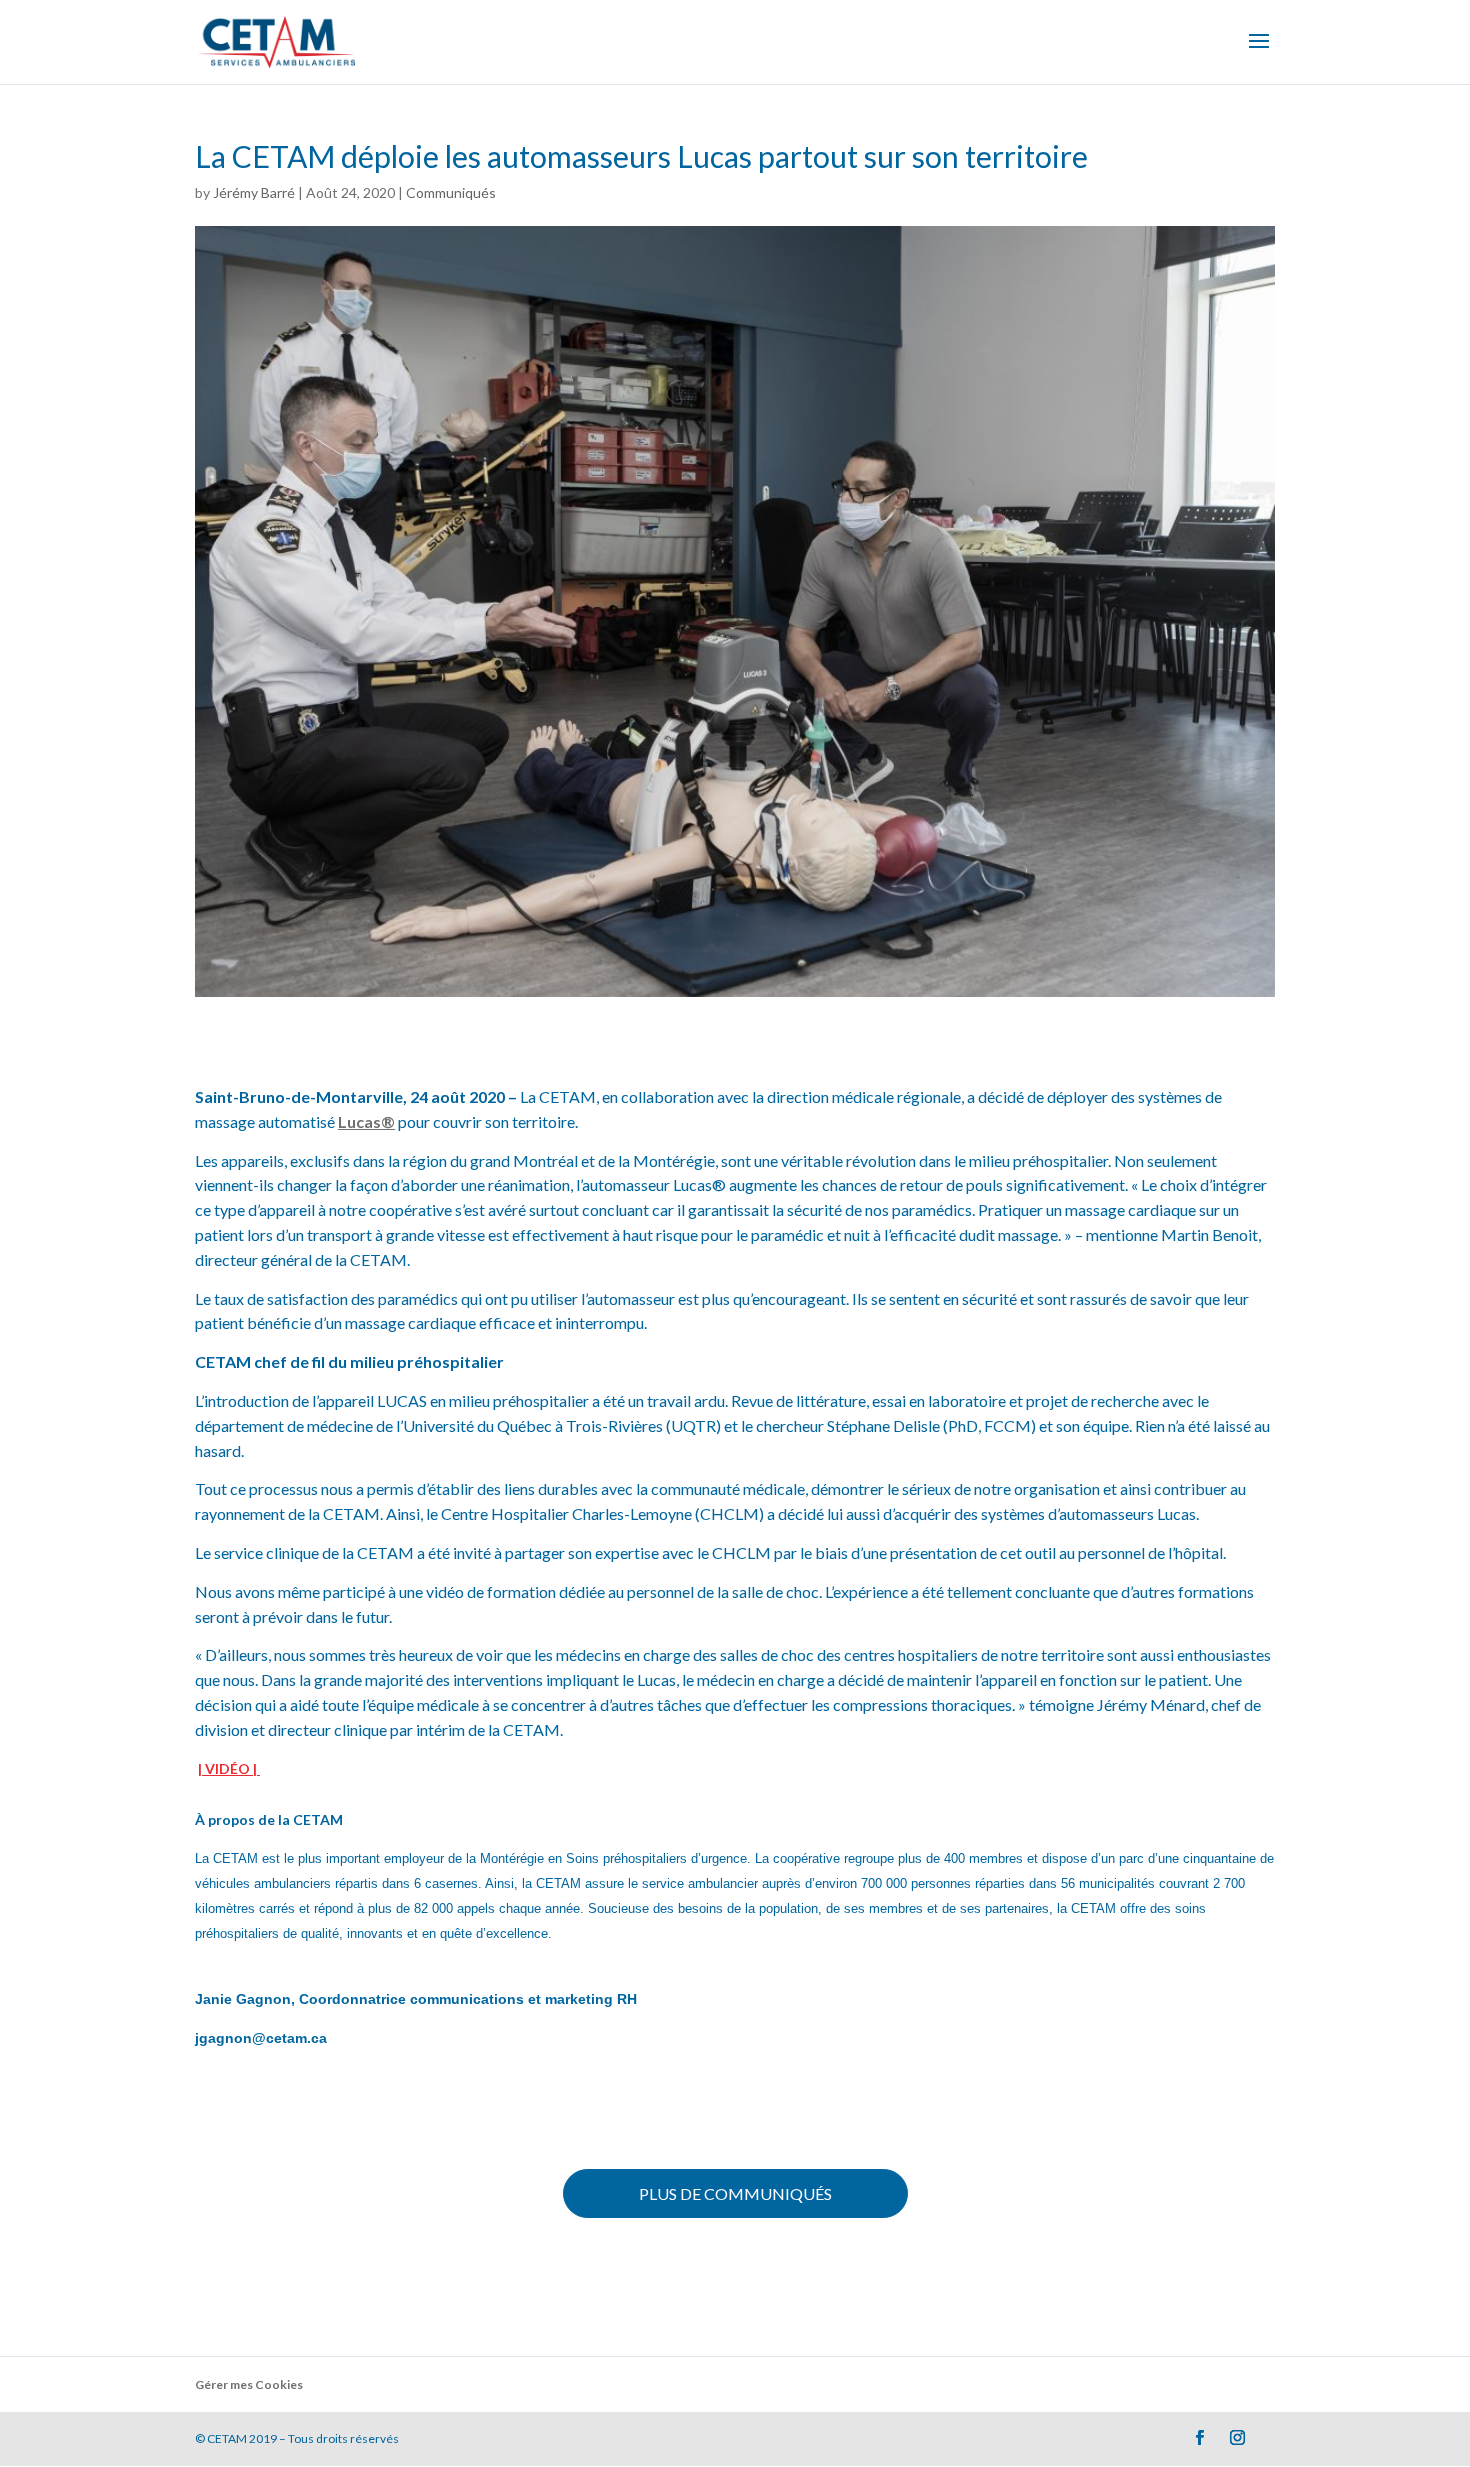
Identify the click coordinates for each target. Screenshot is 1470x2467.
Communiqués (451, 192)
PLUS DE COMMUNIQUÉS (735, 2193)
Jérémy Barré (254, 192)
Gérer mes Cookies (249, 2384)
